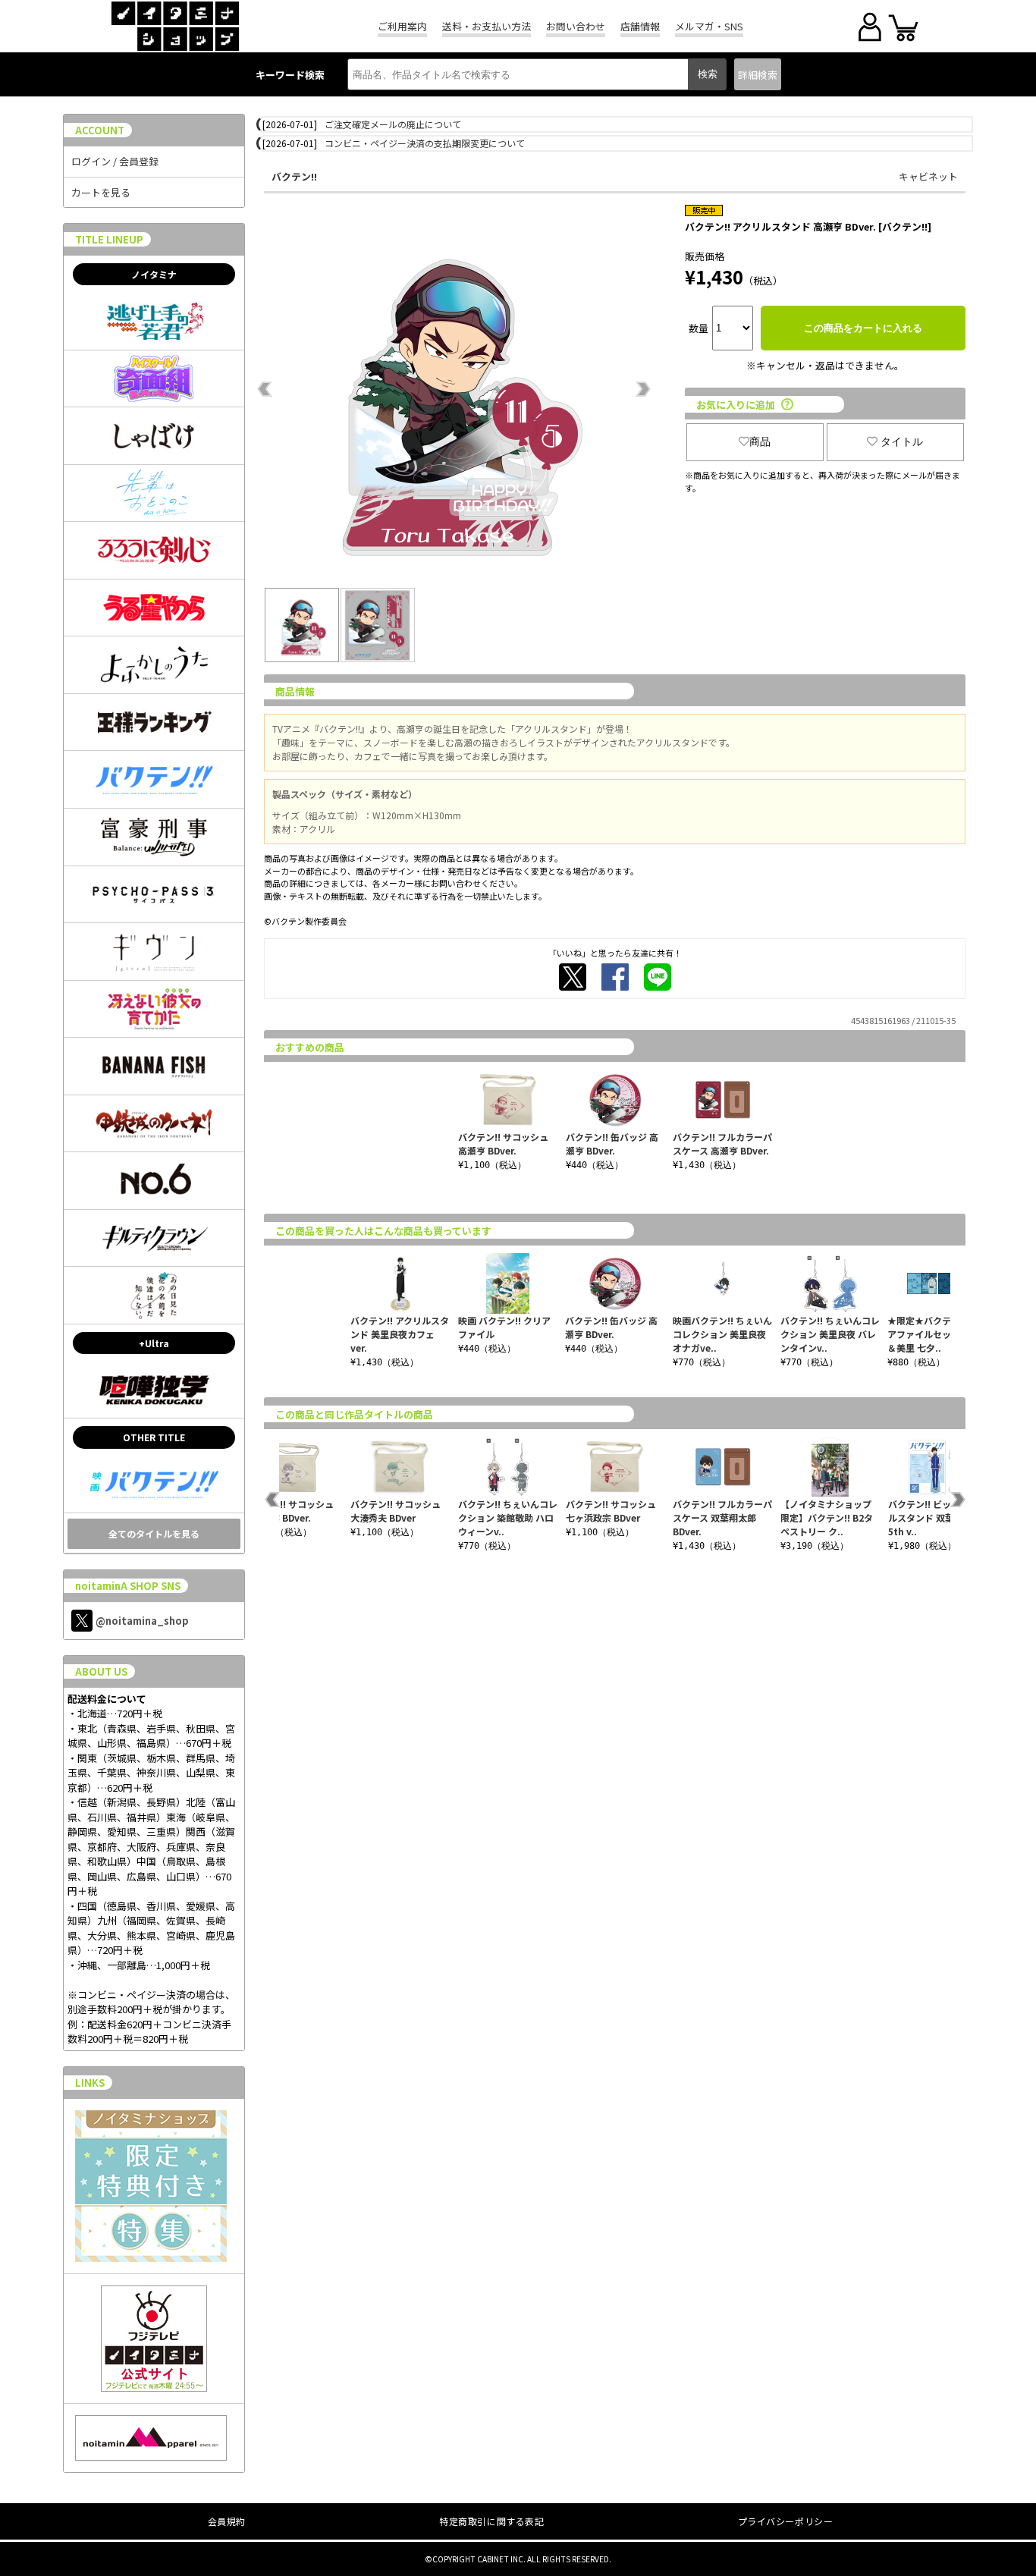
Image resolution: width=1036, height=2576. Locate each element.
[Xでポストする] (573, 977)
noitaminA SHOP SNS (128, 1586)
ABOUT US (101, 1671)
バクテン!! (294, 176)
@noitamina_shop (142, 1621)
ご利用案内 (402, 26)
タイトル (902, 441)
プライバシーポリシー (786, 2521)
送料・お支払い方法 (487, 26)
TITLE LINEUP (109, 239)
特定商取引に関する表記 (492, 2521)
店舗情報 (640, 26)
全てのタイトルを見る (154, 1533)
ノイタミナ (154, 274)
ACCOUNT (100, 130)
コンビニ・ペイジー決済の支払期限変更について (425, 143)
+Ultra (154, 1343)
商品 (760, 441)
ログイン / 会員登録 (115, 161)
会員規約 (227, 2521)
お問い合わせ (576, 26)
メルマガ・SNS (709, 26)
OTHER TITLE (154, 1437)
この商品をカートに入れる (863, 328)
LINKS (90, 2083)
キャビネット (928, 176)
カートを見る (101, 192)
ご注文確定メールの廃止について (393, 124)
